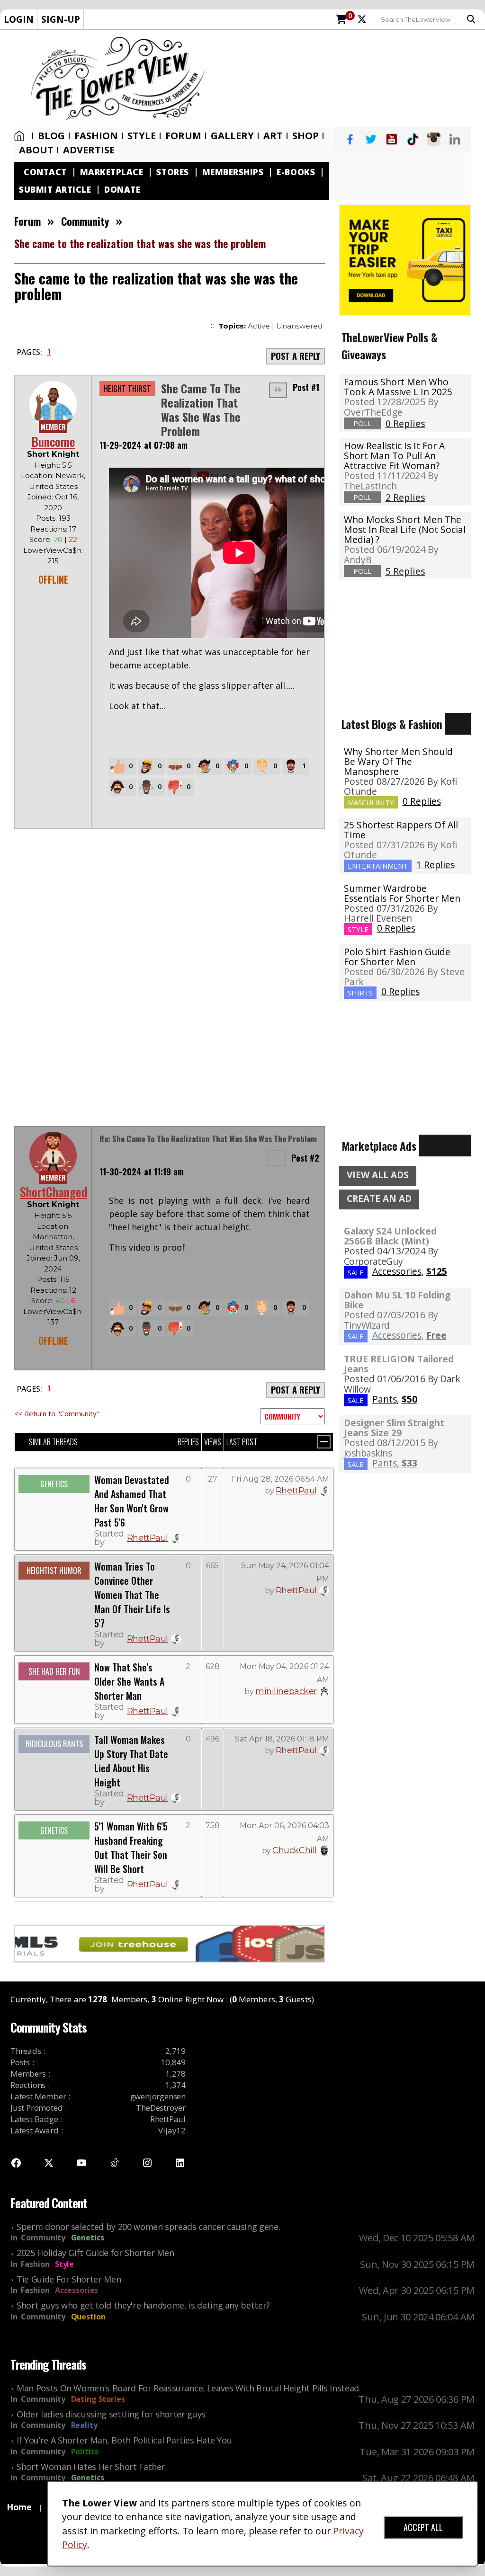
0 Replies (422, 801)
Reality (84, 2425)
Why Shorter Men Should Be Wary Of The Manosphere (398, 761)
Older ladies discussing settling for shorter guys (111, 2414)
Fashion (96, 136)
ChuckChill (295, 1850)
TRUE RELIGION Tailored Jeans (399, 1364)
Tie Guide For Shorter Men (69, 2279)
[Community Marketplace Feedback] (292, 1416)
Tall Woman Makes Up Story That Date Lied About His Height (131, 1761)
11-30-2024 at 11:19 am (142, 1172)
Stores (172, 172)
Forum (183, 136)
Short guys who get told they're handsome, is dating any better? (143, 2305)
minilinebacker (286, 1691)
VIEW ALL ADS (378, 1175)
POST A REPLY (296, 356)
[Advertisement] (350, 78)
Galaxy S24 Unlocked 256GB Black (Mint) (390, 1236)
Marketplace (112, 172)
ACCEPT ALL (423, 2527)
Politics (85, 2452)
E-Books (296, 172)
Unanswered (299, 326)
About (36, 150)
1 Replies (436, 865)
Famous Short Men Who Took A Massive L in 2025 (398, 387)
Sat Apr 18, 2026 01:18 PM (282, 1739)
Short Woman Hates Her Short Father (91, 2467)
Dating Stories (98, 2399)
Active (259, 326)
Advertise (89, 150)
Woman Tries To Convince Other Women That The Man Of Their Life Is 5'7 (132, 1595)
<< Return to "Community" (57, 1413)
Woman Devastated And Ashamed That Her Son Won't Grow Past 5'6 (132, 1501)
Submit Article (55, 190)
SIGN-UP (61, 19)
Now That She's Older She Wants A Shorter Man (129, 1681)
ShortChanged (54, 1192)
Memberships (233, 172)
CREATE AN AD (379, 1199)
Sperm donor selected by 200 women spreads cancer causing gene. (148, 2227)
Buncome (53, 441)
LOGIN (19, 19)
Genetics (88, 2238)
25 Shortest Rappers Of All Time (401, 830)
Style (142, 136)
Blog (51, 136)
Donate (122, 190)
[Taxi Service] (405, 259)
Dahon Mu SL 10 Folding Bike (397, 1300)
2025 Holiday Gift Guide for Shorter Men (95, 2253)
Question (88, 2317)
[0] (341, 20)
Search (474, 19)
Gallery (232, 136)
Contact (45, 172)
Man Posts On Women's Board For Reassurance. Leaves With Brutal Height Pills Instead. (189, 2388)
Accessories (76, 2290)
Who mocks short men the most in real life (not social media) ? (405, 529)
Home (21, 136)
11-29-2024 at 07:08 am (144, 445)
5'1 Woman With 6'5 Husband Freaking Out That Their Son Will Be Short (131, 1848)
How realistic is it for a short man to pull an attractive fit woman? (394, 456)
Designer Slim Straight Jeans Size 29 (394, 1428)
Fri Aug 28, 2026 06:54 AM (280, 1479)
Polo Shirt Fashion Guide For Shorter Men (397, 957)
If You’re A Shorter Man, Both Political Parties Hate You (124, 2440)
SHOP (305, 136)
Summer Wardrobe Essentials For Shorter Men (402, 893)
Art (273, 136)
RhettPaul (148, 1538)
